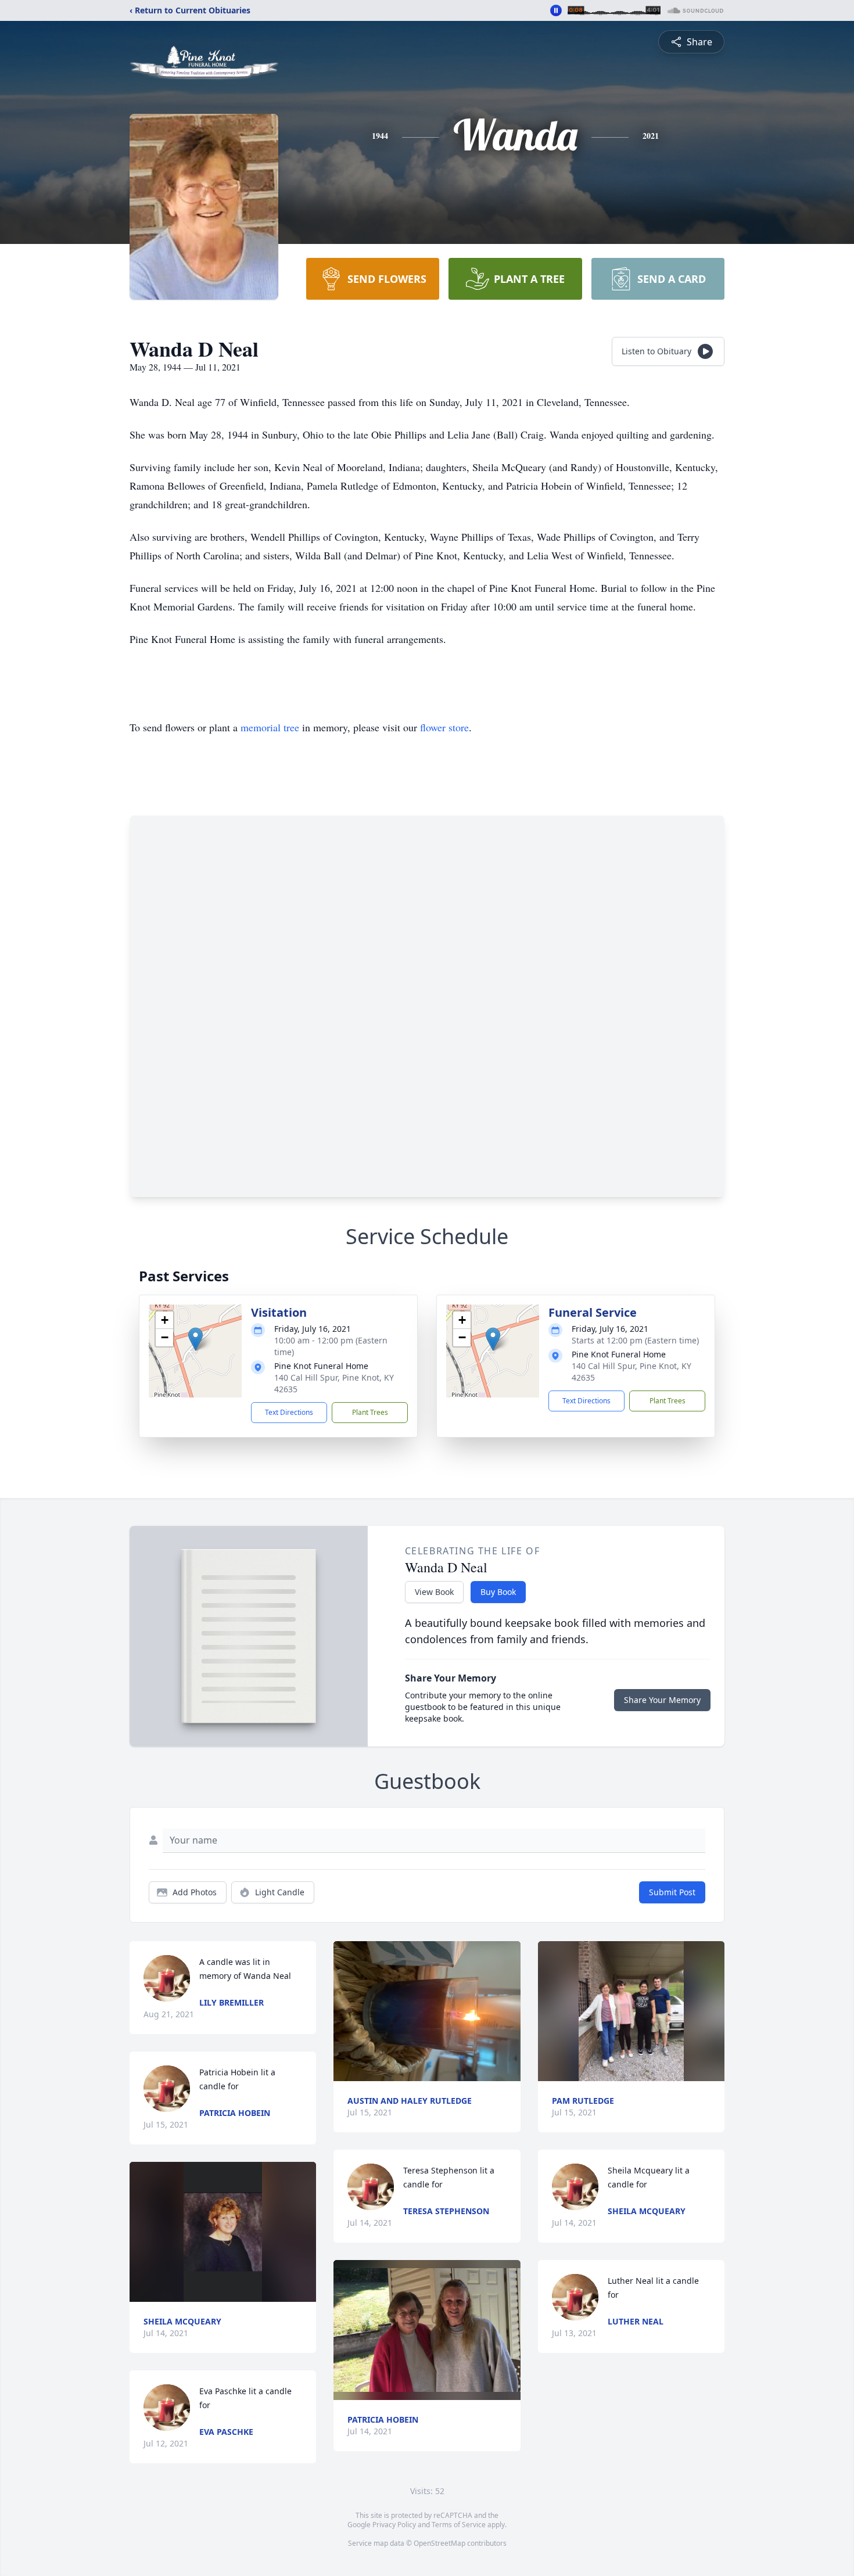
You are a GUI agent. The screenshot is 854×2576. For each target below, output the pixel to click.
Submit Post (672, 1892)
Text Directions (289, 1412)
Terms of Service (459, 2525)
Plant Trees (370, 1412)
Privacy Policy (394, 2525)
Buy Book (498, 1592)
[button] (195, 1339)
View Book (434, 1592)
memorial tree (270, 727)
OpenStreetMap (439, 2543)
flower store (444, 727)
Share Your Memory (662, 1700)
